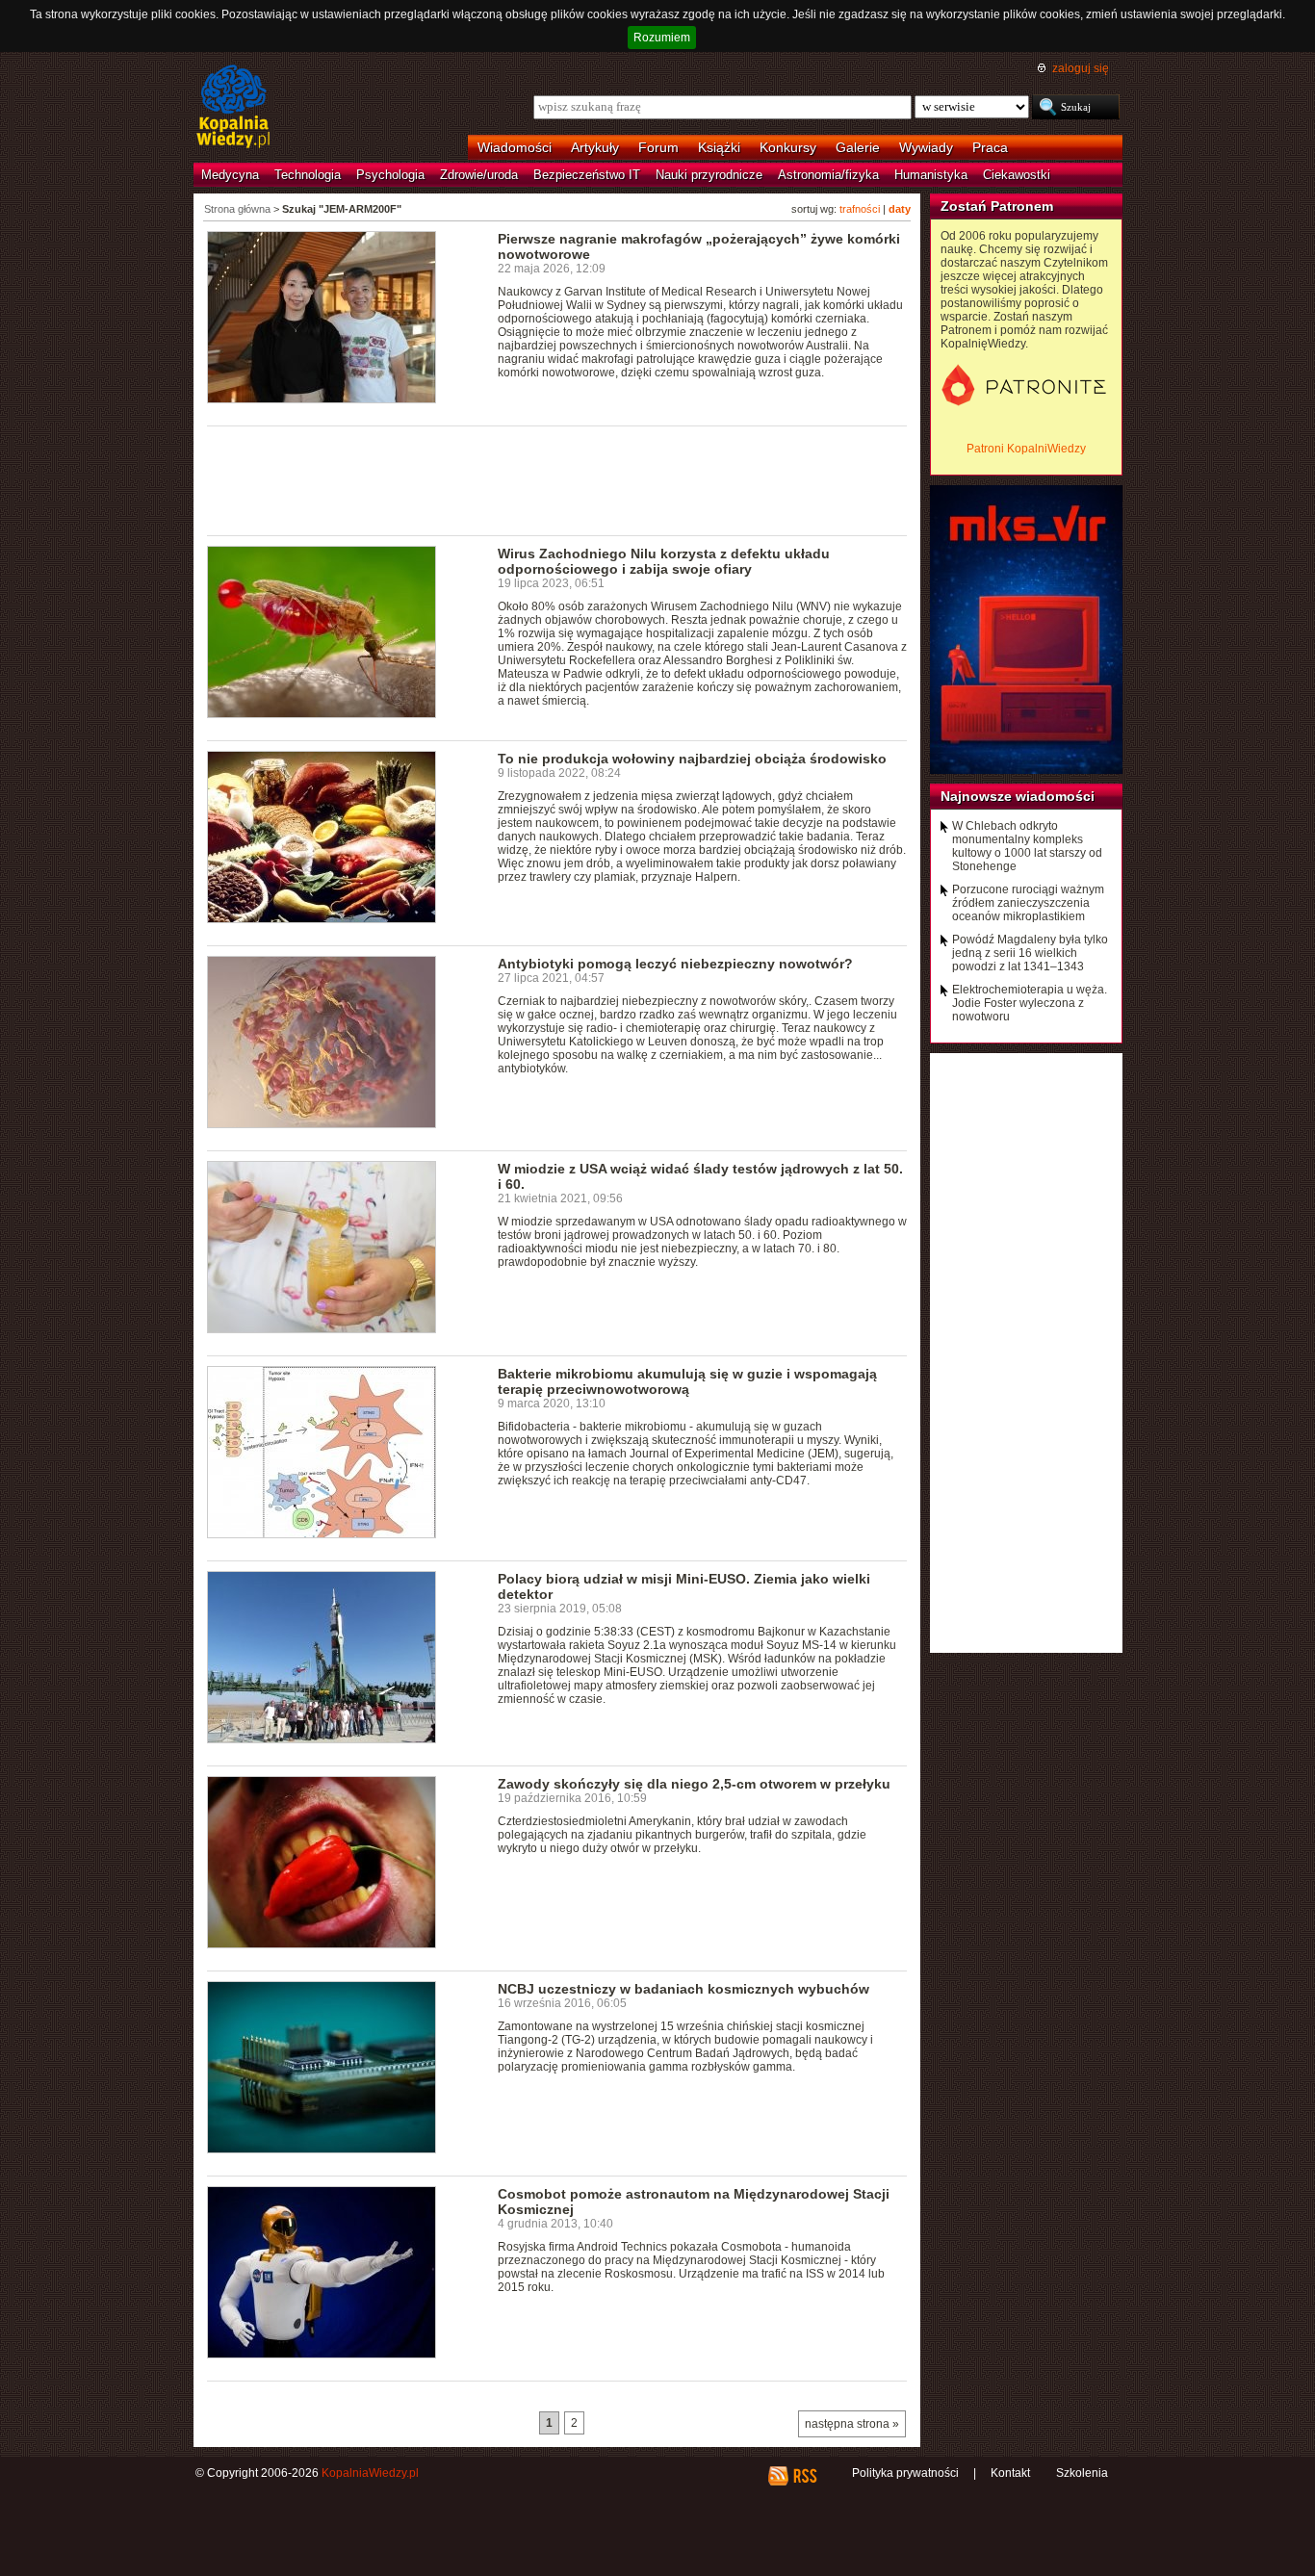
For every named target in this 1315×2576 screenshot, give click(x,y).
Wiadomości (515, 147)
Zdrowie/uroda (479, 175)
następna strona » (852, 2424)
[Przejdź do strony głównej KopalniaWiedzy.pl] (233, 108)
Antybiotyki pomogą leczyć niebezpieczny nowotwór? (675, 964)
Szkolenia (1082, 2473)
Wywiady (926, 147)
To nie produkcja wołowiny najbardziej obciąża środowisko (692, 759)
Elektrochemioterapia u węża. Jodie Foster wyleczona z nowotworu (1030, 1003)
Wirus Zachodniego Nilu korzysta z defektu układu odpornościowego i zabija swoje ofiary (664, 561)
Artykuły (595, 147)
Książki (719, 147)
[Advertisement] (557, 479)
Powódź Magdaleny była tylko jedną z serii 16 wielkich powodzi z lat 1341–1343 (1030, 953)
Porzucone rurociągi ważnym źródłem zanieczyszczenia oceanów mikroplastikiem (1028, 903)
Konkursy (788, 147)
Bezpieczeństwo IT (587, 175)
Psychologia (390, 175)
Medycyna (230, 175)
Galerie (858, 147)
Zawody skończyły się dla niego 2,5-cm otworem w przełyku (694, 1784)
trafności (860, 209)
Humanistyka (931, 175)
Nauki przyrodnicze (709, 175)
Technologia (308, 175)
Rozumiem (662, 38)
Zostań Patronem (997, 206)
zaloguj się (1081, 68)
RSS (804, 2476)
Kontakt (1010, 2473)
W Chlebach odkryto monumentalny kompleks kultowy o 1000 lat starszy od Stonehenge (1027, 846)
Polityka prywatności (905, 2473)
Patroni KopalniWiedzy (1026, 449)
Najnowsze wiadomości (1018, 796)
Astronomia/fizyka (828, 175)
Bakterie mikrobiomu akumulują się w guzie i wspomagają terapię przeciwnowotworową (687, 1381)
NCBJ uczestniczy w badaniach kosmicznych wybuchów (683, 1989)
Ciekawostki (1017, 175)
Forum (658, 147)
